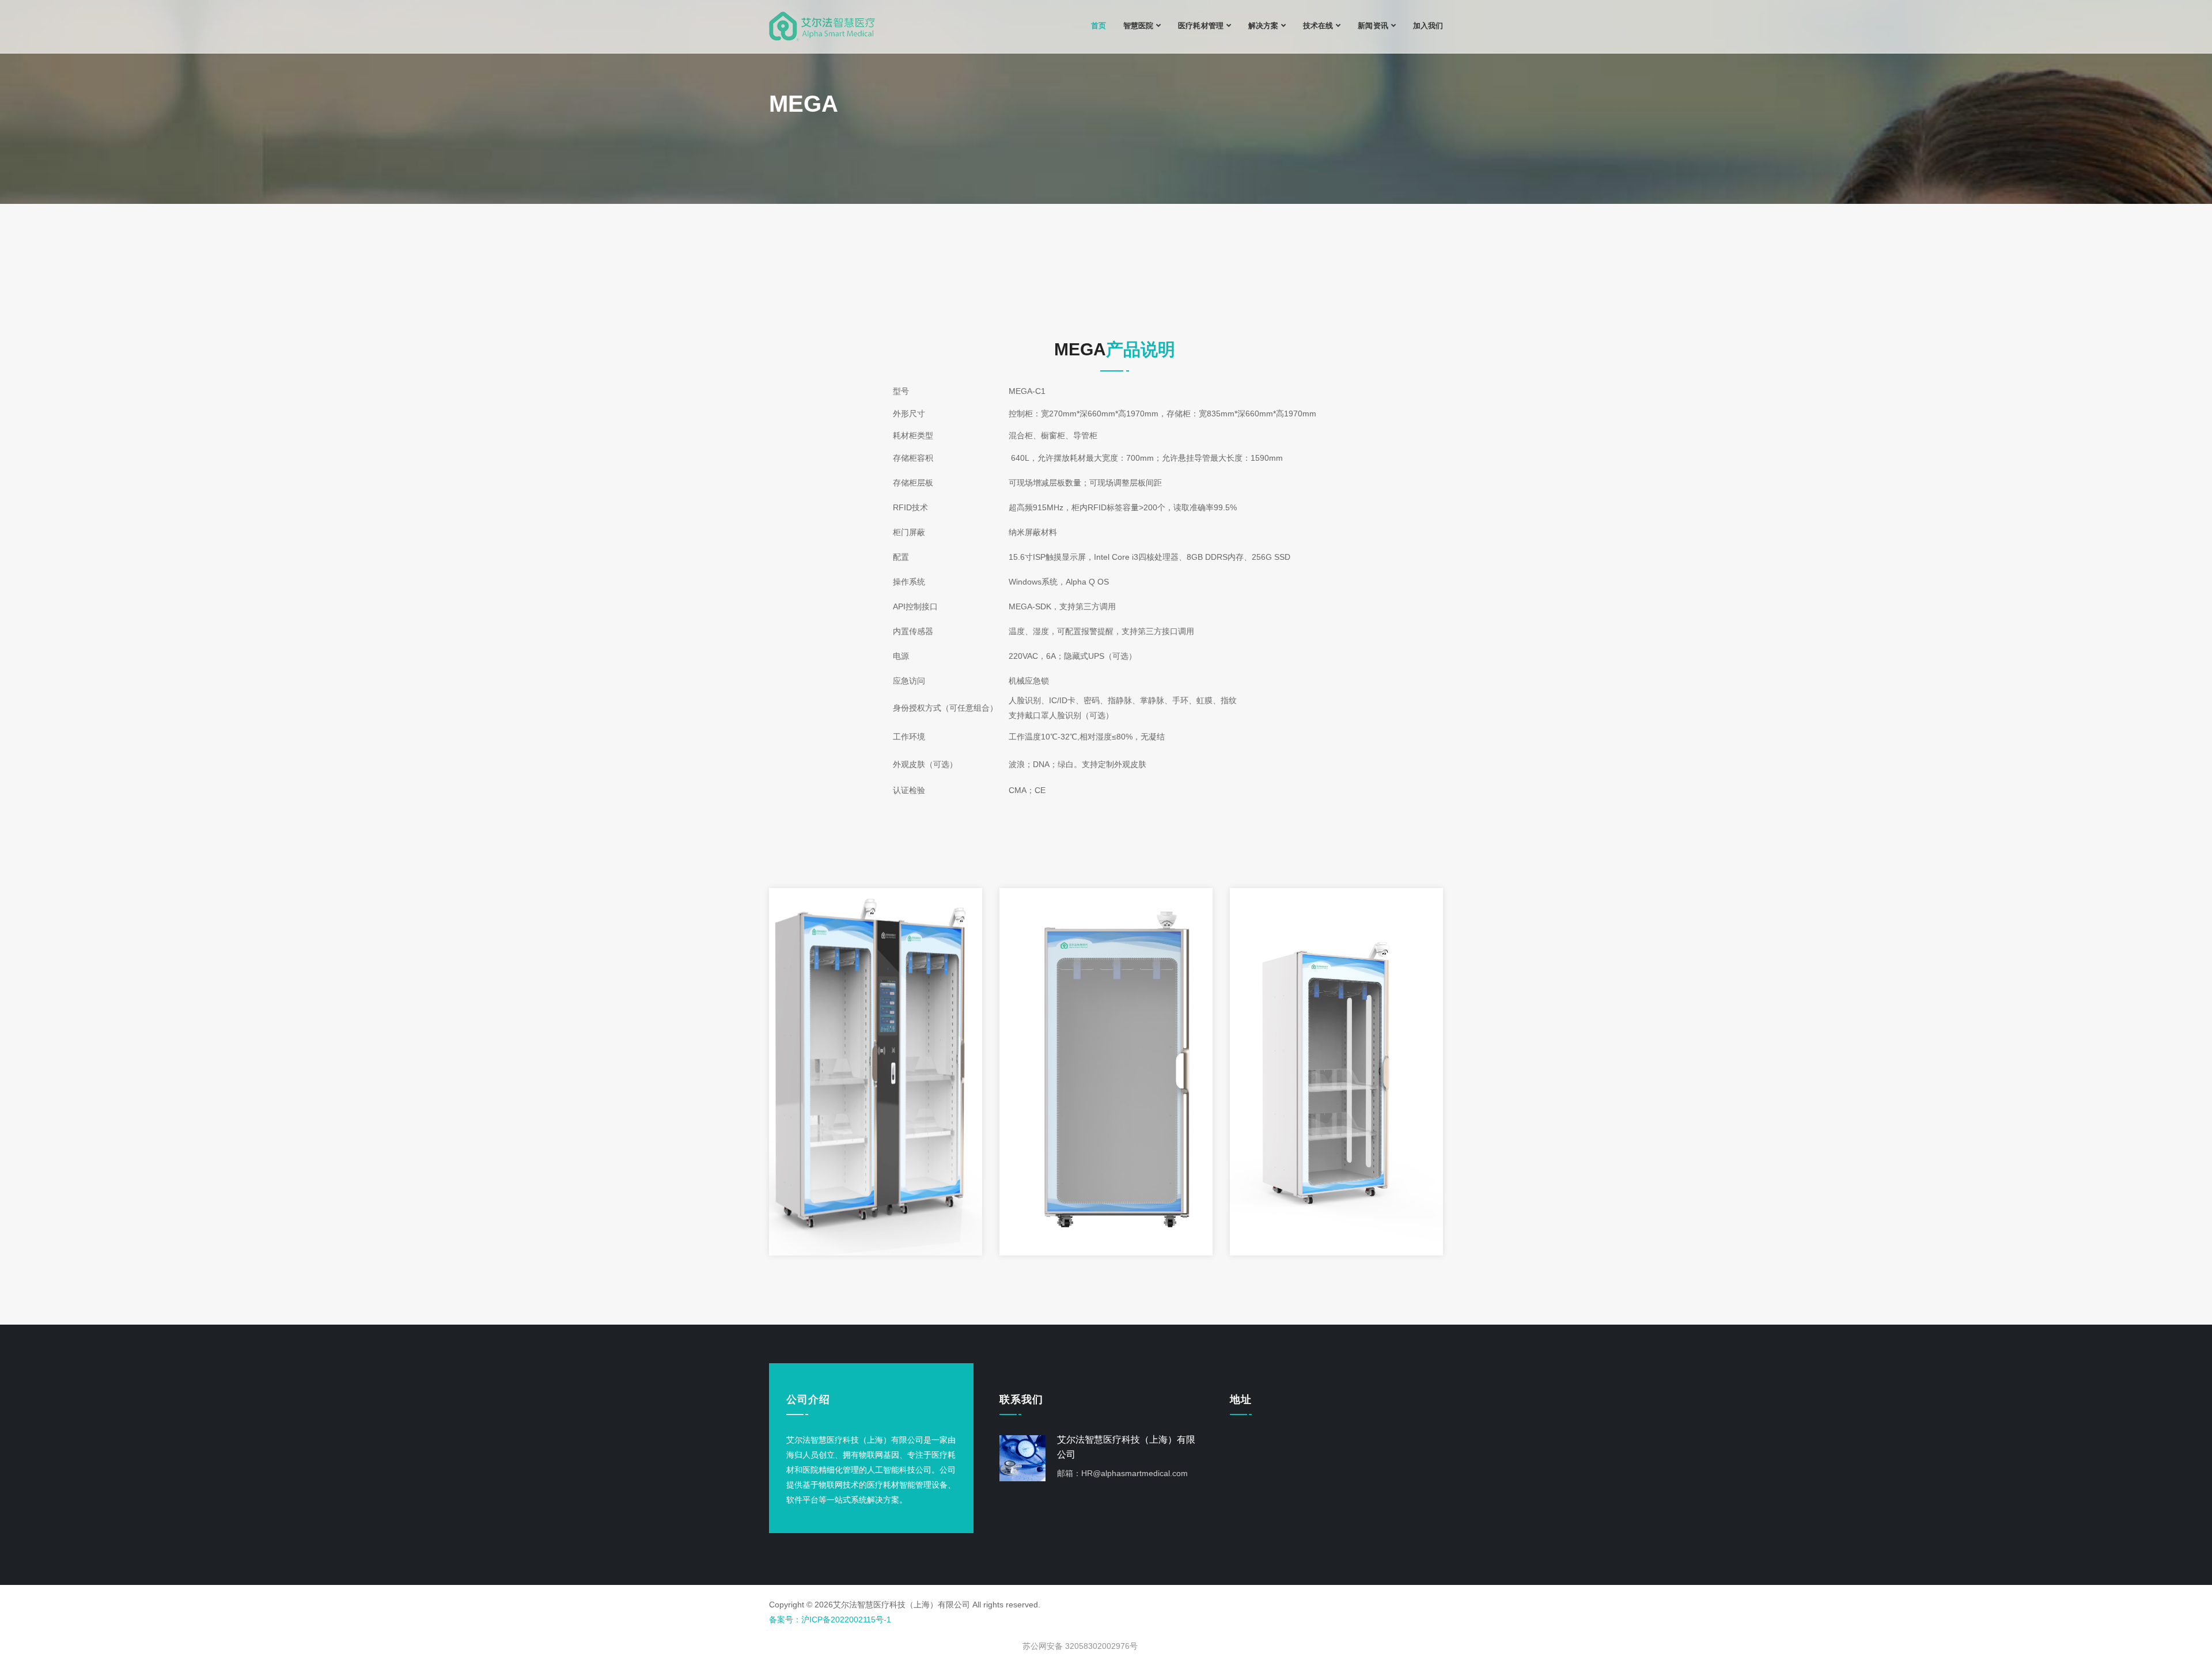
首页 (1099, 26)
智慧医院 (1138, 26)
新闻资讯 (1373, 26)
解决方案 (1263, 26)
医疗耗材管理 (1200, 26)
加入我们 (1428, 26)
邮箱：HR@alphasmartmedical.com (1122, 1473)
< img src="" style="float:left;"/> (1079, 1635)
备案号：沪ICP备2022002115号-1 (830, 1620)
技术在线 (1318, 26)
